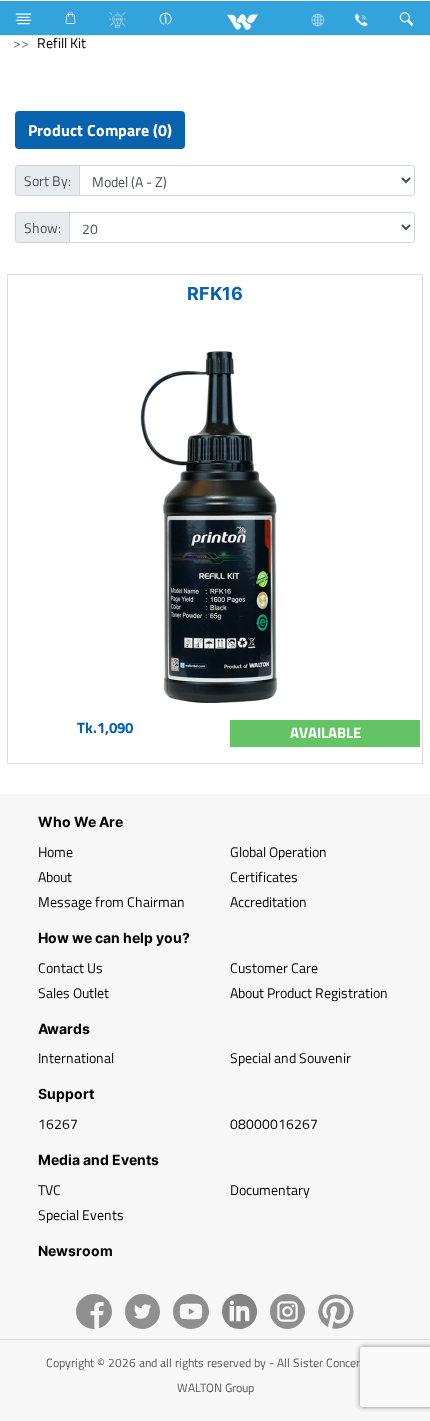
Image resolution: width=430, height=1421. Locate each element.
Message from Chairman (111, 901)
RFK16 (215, 293)
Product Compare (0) (100, 130)
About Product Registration (309, 992)
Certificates (264, 876)
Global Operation (278, 851)
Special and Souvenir (290, 1057)
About (55, 876)
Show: (42, 227)
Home (55, 851)
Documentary (270, 1189)
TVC (49, 1189)
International (76, 1057)
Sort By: (47, 180)
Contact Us (70, 967)
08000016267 (274, 1123)
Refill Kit (61, 42)
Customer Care (274, 967)
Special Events (81, 1214)
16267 (58, 1123)
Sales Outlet (73, 992)
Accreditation (268, 901)
